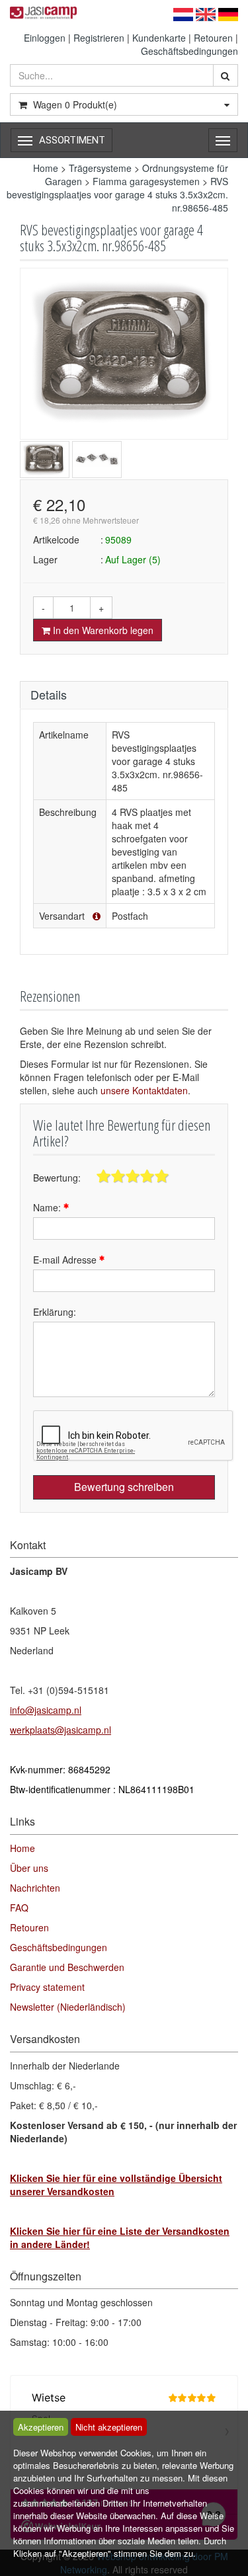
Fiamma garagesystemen (146, 181)
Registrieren (99, 38)
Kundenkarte (159, 38)
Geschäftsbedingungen (189, 51)
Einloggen (45, 38)
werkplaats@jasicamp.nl (61, 1730)
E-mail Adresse (66, 1260)
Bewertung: (57, 1178)
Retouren (213, 38)
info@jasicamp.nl (46, 1710)
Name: (48, 1207)
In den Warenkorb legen (102, 630)
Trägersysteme (100, 168)
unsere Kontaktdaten (144, 1090)
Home (46, 168)
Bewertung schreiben (124, 1487)
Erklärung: (55, 1312)
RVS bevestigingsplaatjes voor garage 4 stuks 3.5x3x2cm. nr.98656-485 (117, 194)
